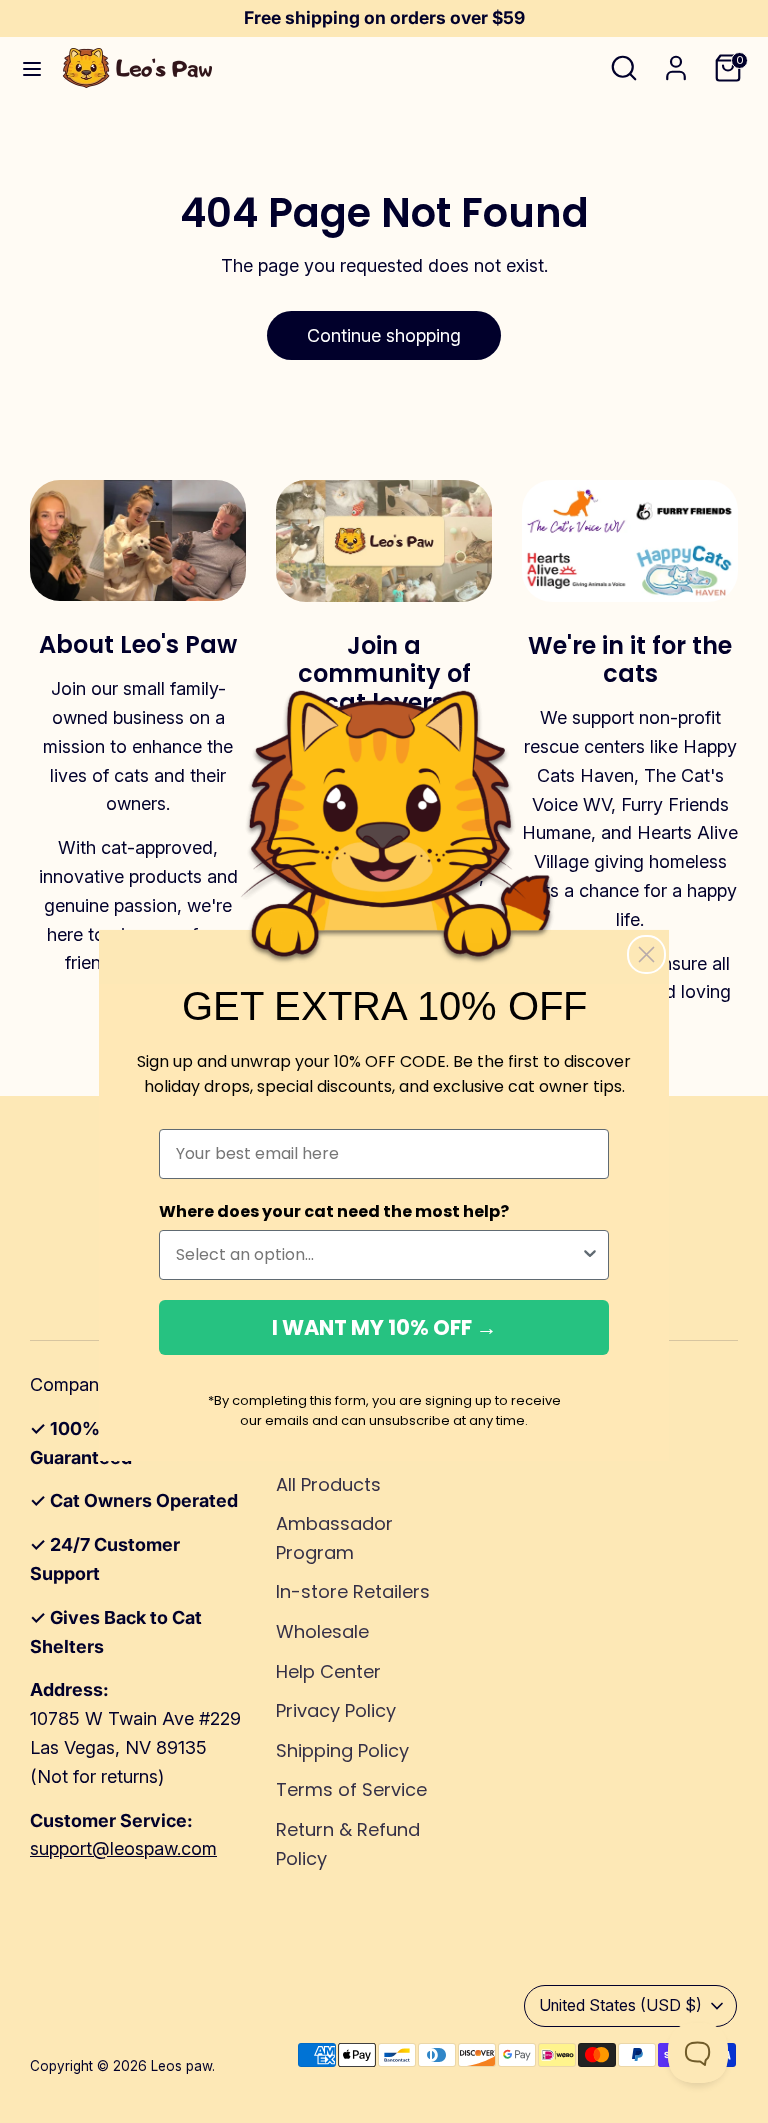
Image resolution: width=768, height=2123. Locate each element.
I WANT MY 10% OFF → (384, 1327)
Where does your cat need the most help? (334, 1211)
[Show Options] (590, 1255)
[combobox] (378, 1255)
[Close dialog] (646, 954)
